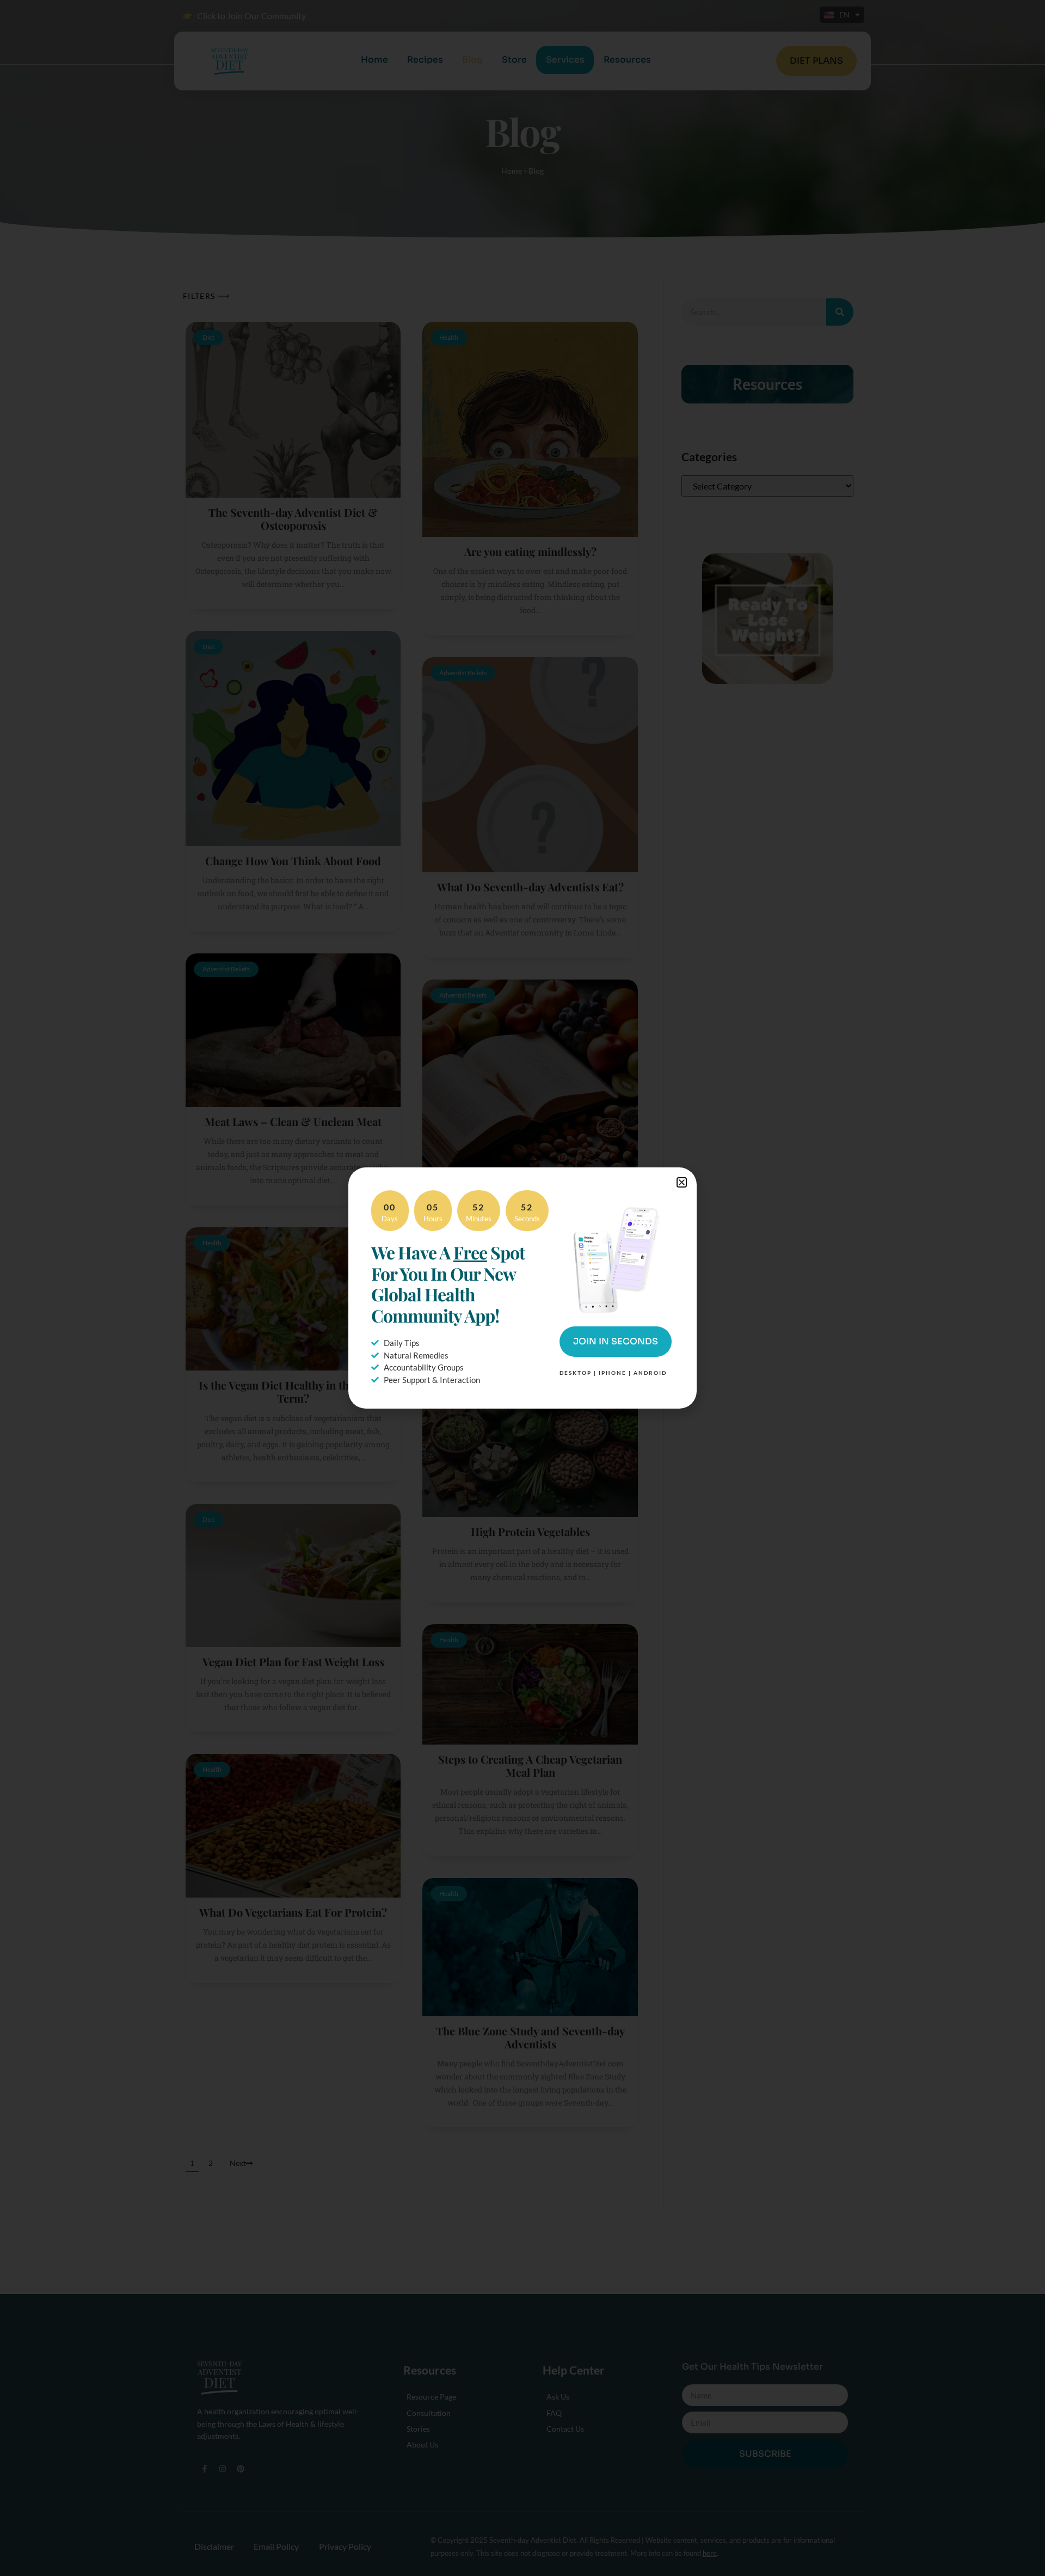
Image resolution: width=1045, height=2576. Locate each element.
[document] (522, 1288)
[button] (682, 1182)
